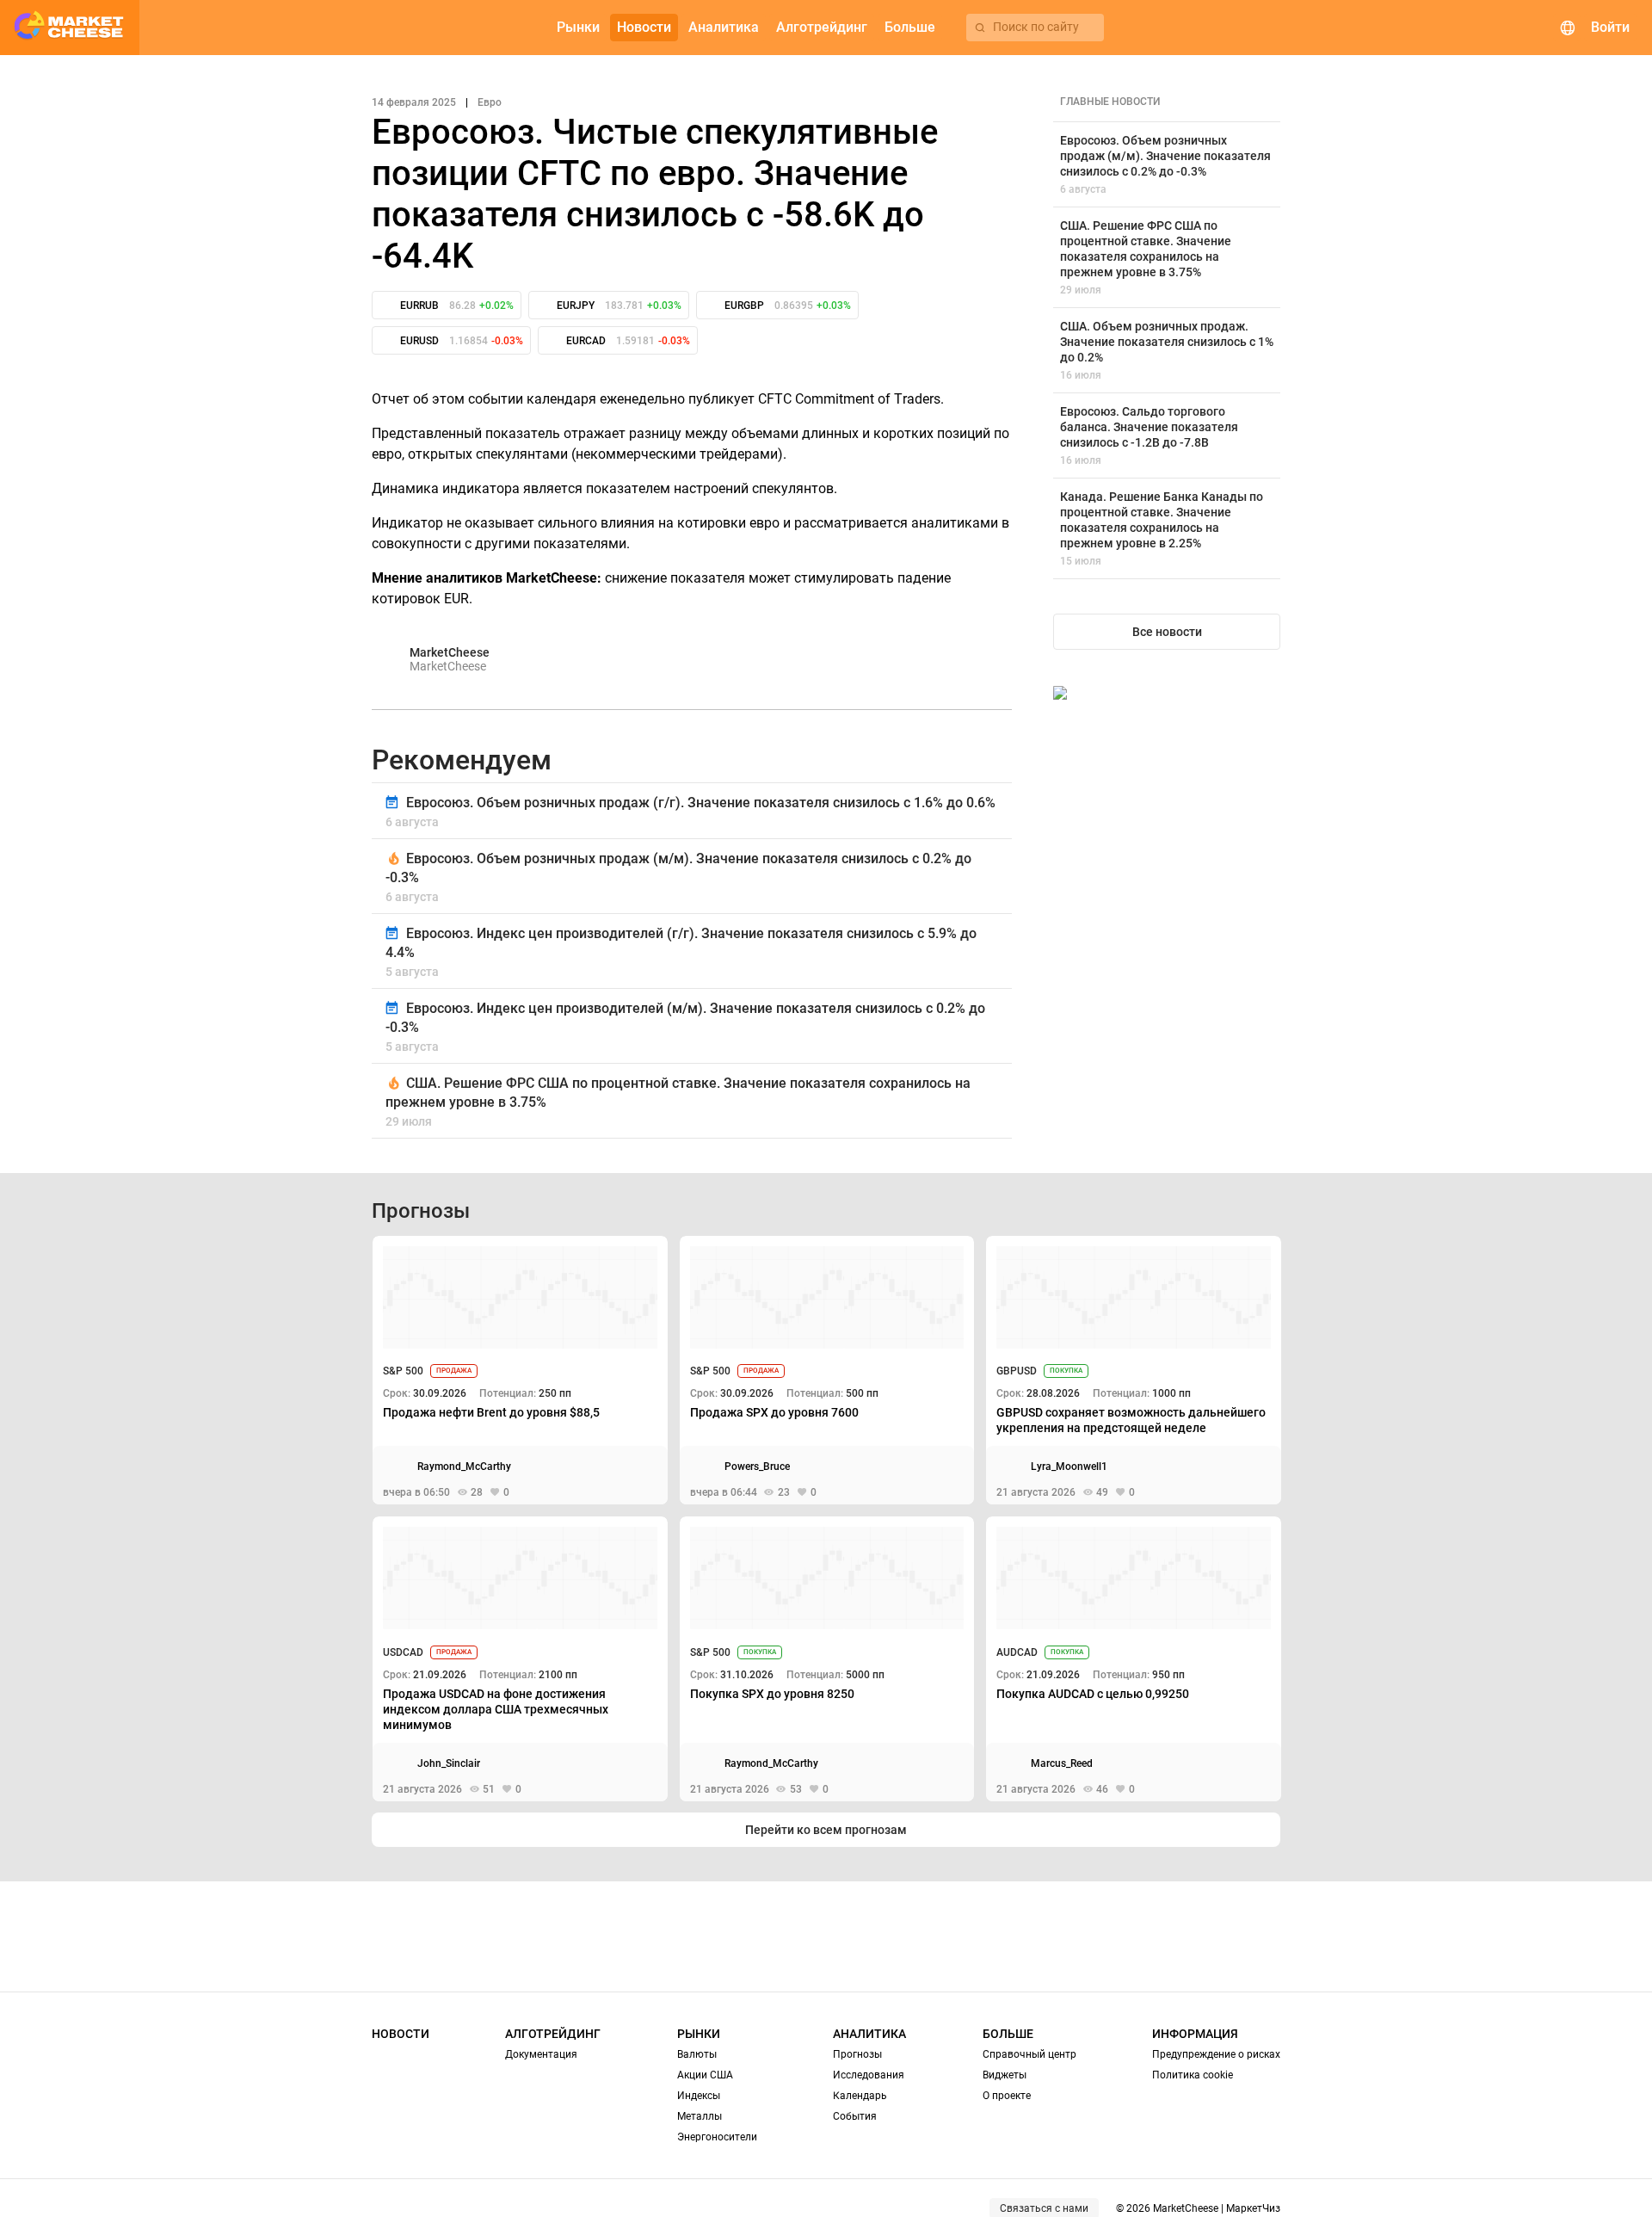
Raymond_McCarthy (464, 1467)
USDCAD (403, 1652)
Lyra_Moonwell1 (1069, 1467)
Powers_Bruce (757, 1467)
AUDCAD (1017, 1652)
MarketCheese (450, 652)
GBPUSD (1017, 1371)
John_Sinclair (449, 1763)
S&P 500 (403, 1371)
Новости (401, 2034)
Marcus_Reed (1062, 1763)
